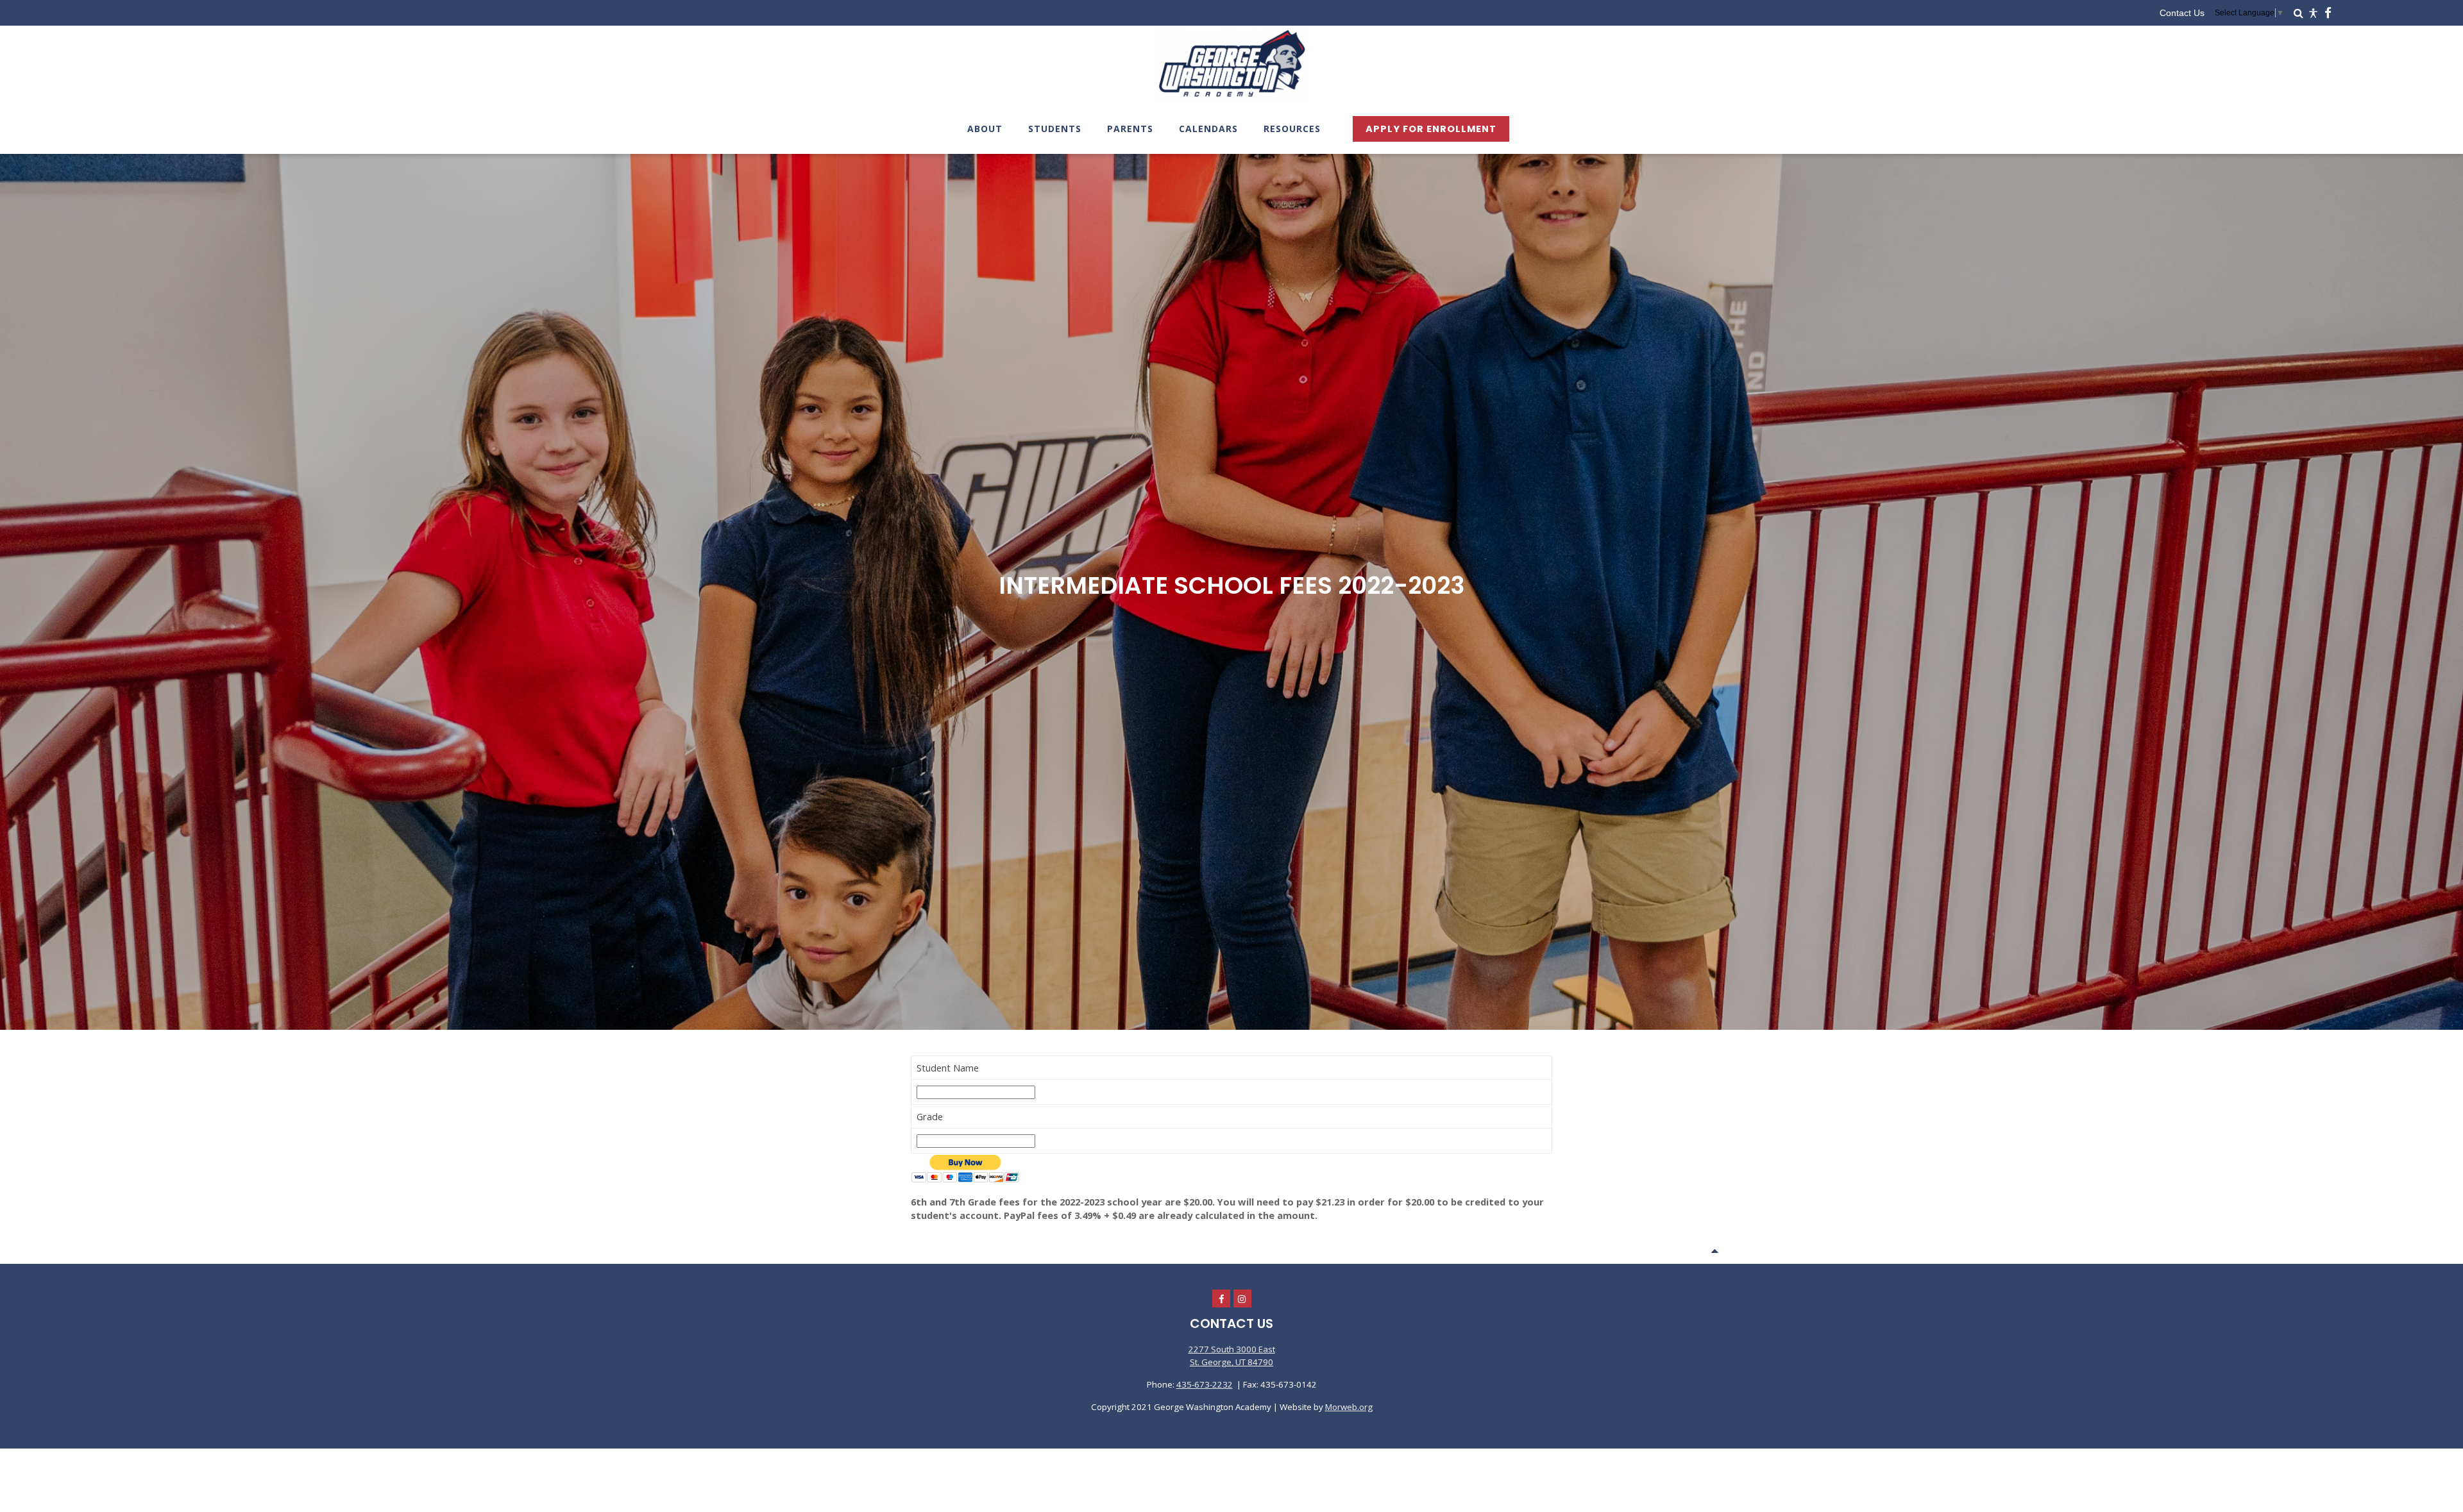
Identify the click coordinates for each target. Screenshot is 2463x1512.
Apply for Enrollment (1431, 129)
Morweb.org (1349, 1407)
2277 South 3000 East (1232, 1349)
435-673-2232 (1205, 1384)
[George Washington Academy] (1231, 99)
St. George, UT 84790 (1231, 1362)
